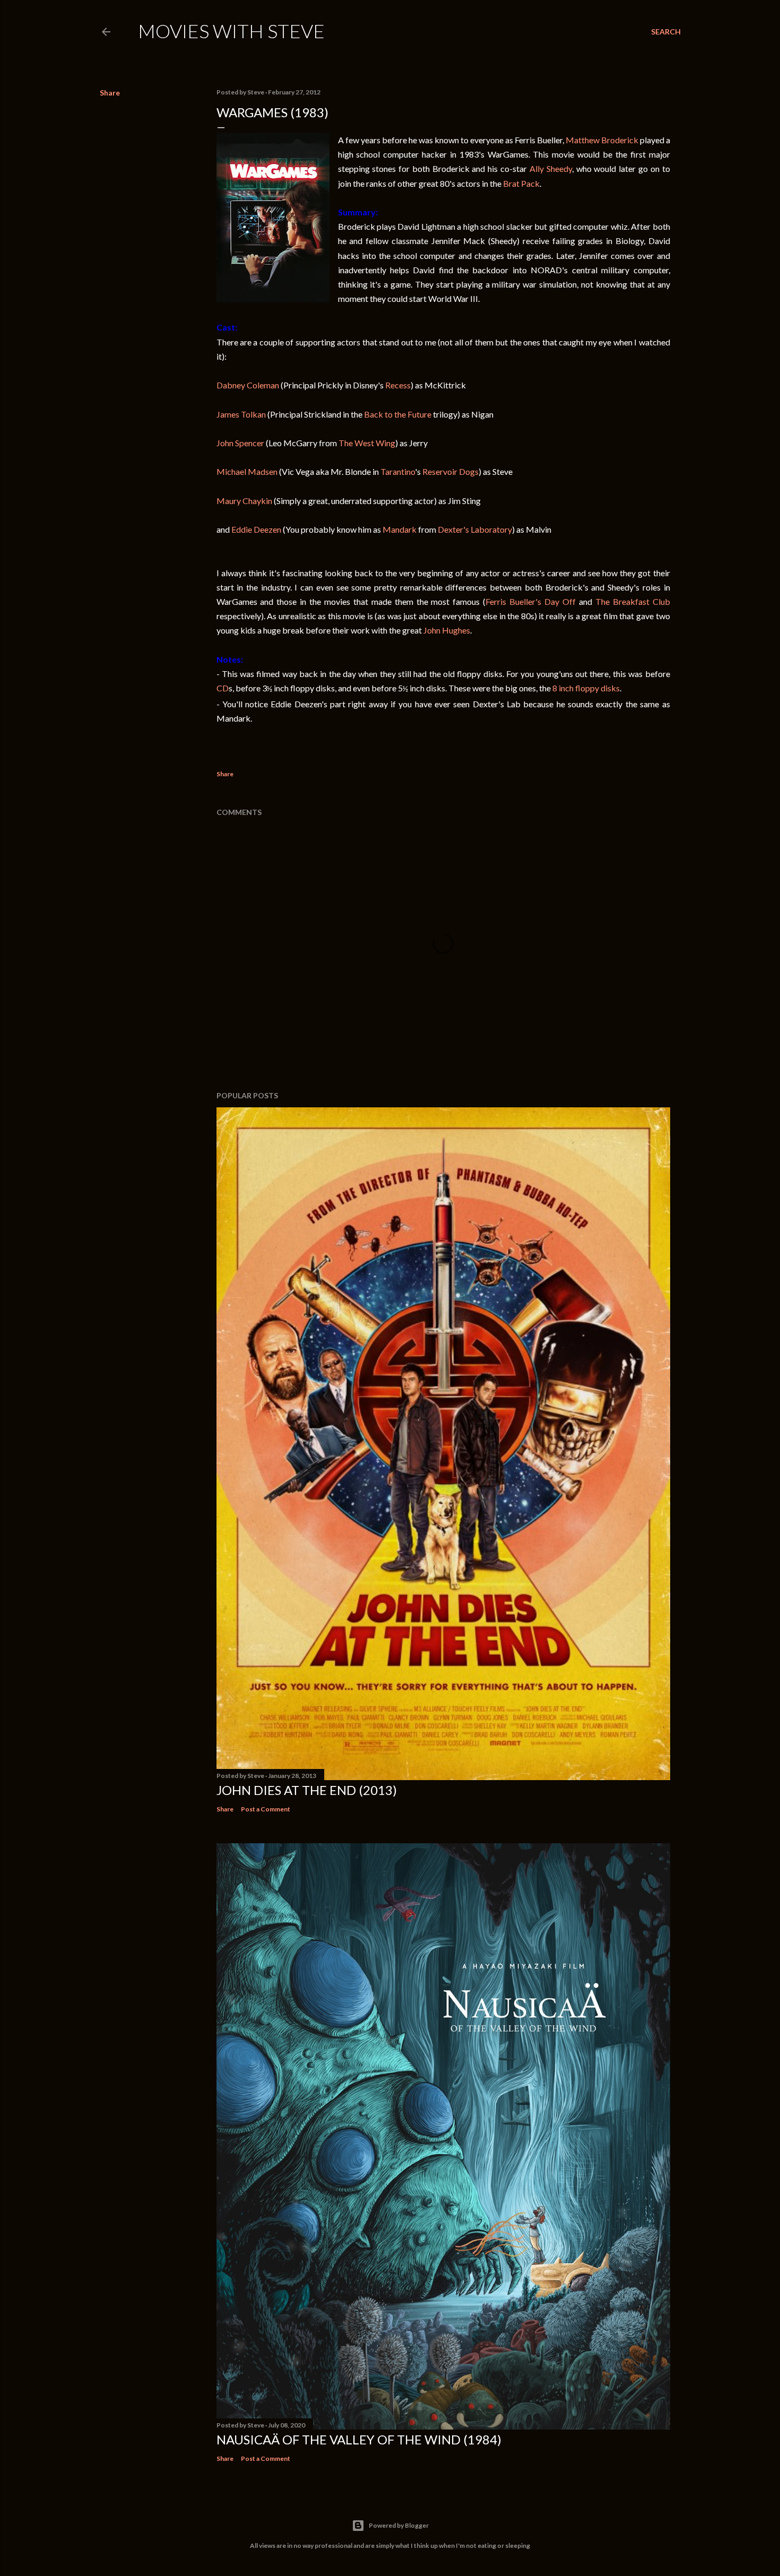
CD (223, 688)
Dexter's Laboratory (475, 529)
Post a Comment (266, 1809)
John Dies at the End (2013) (307, 1790)
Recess (398, 385)
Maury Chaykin (244, 501)
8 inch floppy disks (586, 688)
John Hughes (447, 630)
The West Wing (367, 443)
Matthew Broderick (602, 140)
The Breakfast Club (633, 601)
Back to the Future (398, 414)
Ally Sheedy (551, 168)
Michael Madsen (247, 471)
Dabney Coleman (248, 385)
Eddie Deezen (256, 529)
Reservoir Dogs (450, 471)
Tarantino (398, 471)
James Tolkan (241, 414)
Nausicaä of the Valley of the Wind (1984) (359, 2439)
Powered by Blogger (399, 2525)
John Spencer (240, 443)
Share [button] (110, 93)
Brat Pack (521, 183)
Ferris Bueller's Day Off (531, 601)
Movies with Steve (231, 31)
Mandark (400, 529)
